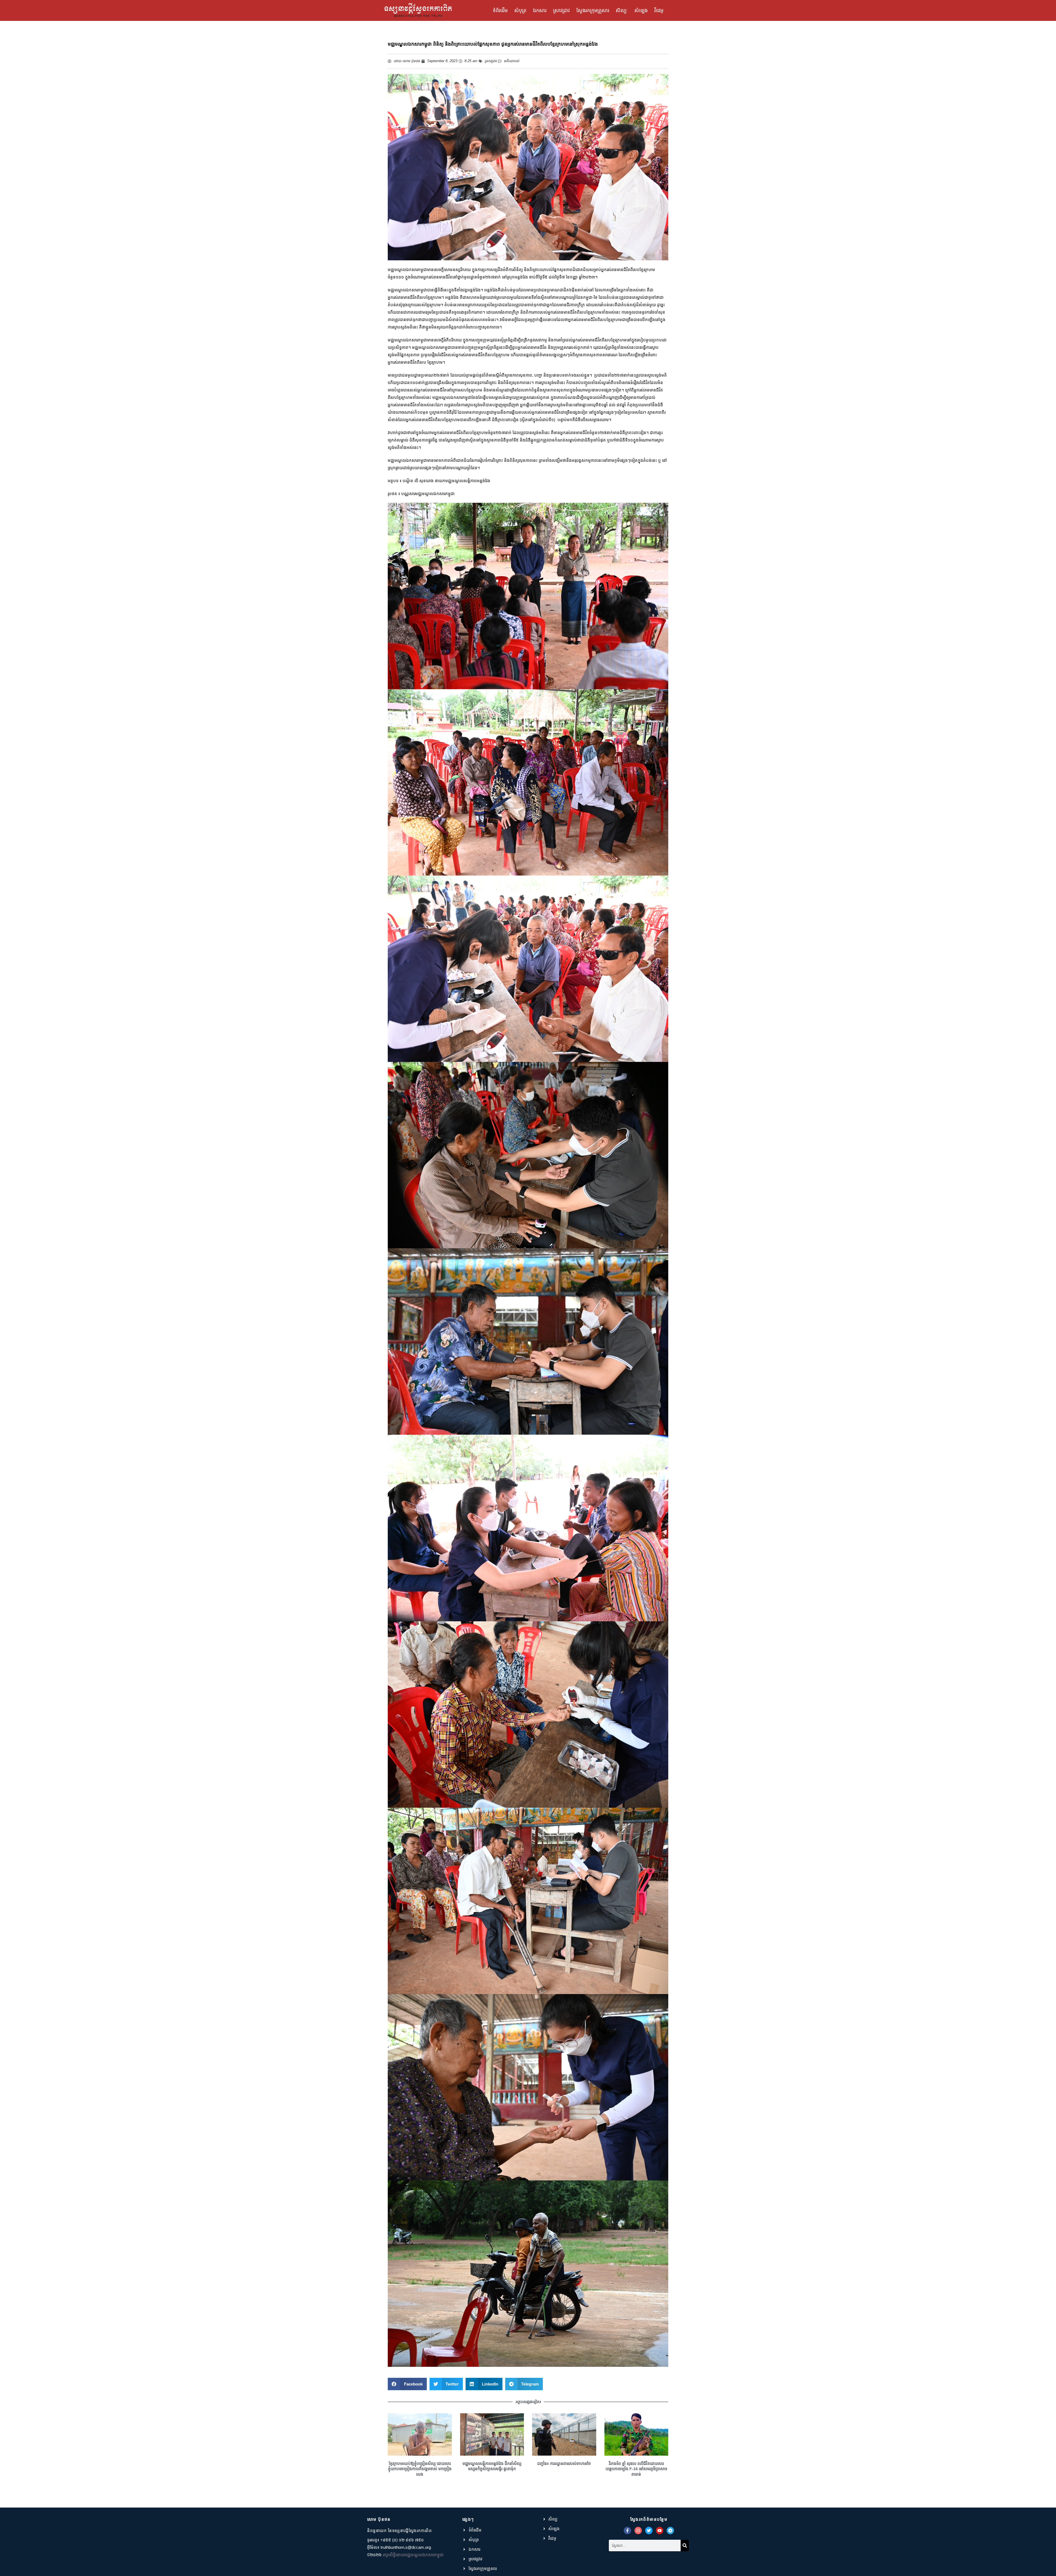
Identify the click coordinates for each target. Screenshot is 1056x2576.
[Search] (685, 2545)
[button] (407, 2384)
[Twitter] (649, 2531)
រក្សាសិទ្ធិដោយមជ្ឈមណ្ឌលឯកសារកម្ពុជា (413, 2555)
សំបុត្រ (520, 10)
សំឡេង (641, 10)
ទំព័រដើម (500, 10)
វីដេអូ (659, 10)
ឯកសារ (540, 10)
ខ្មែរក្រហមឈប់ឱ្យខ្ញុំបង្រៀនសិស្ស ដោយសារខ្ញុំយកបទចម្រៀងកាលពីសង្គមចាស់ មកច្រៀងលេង (420, 2469)
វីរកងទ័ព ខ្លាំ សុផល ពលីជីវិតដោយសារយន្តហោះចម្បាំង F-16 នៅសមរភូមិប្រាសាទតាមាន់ (636, 2469)
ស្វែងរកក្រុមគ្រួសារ (593, 10)
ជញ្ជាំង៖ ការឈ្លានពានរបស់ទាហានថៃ (564, 2464)
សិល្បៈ (622, 10)
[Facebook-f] (627, 2531)
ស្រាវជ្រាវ (561, 10)
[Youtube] (660, 2531)
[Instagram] (638, 2531)
